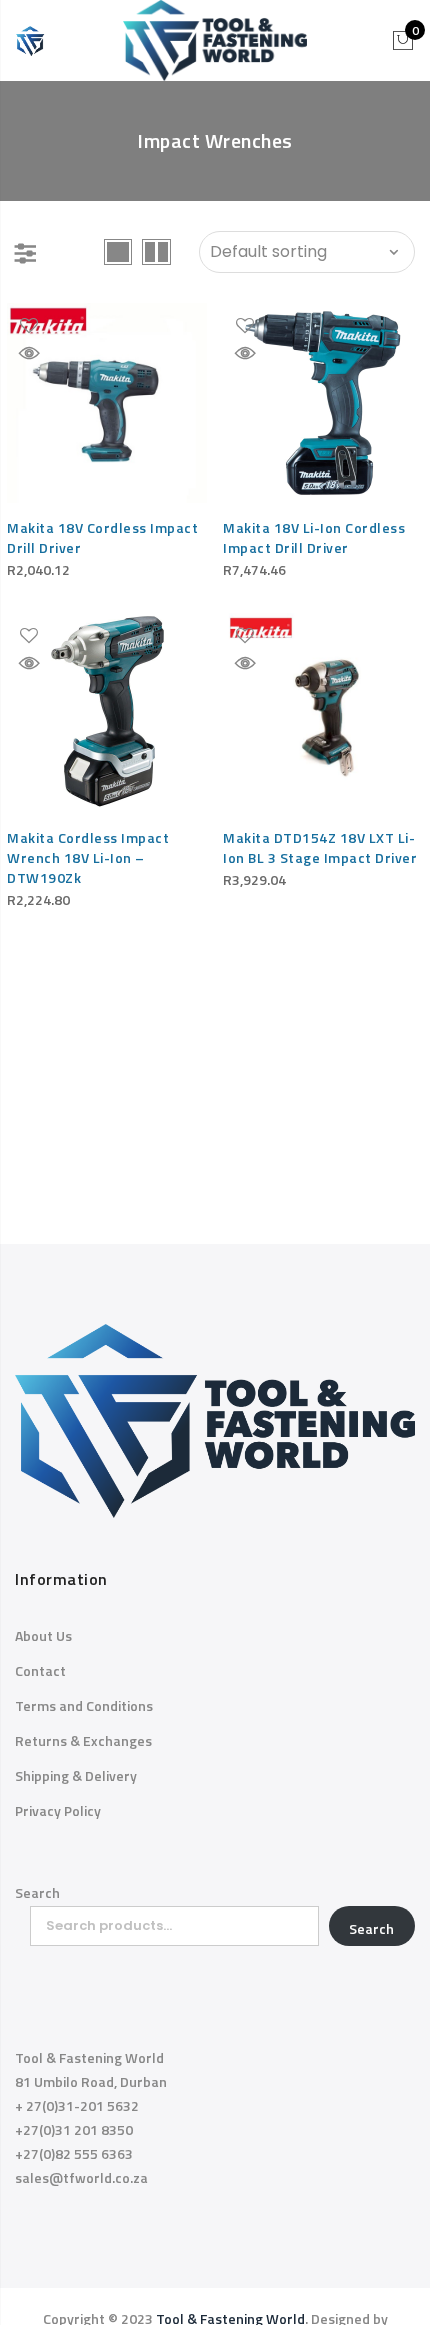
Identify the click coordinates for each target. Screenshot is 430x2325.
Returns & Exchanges (83, 1740)
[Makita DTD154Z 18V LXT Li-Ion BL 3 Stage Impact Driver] (323, 713)
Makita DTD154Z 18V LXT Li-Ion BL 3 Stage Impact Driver (320, 847)
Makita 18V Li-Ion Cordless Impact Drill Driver (314, 537)
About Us (43, 1635)
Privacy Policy (58, 1810)
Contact (40, 1670)
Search (37, 1892)
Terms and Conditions (84, 1705)
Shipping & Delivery (76, 1775)
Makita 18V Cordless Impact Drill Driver (102, 537)
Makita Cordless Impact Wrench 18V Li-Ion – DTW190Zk (88, 857)
